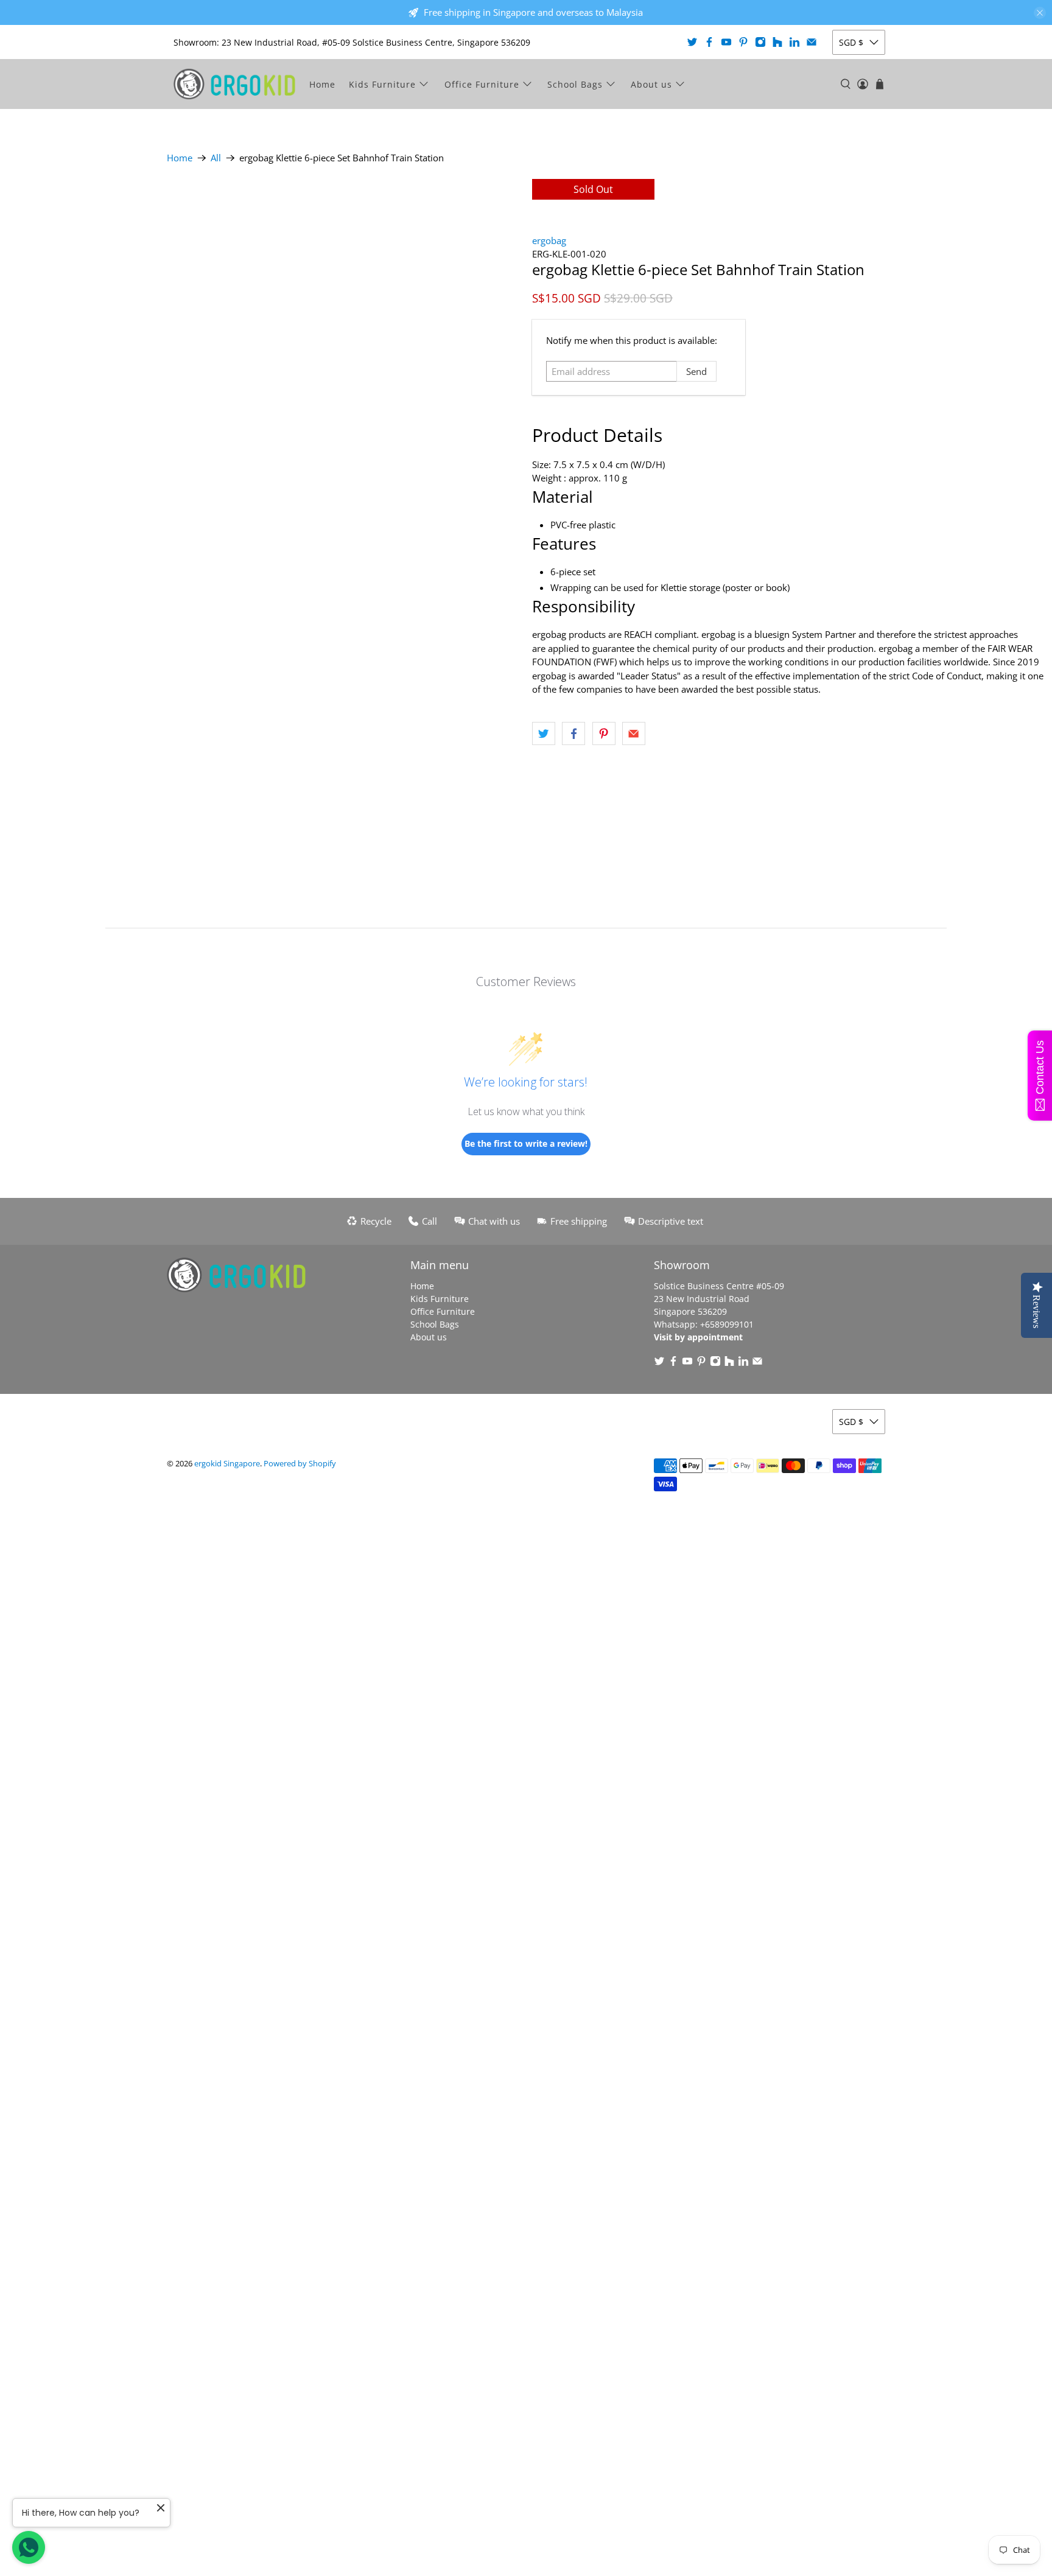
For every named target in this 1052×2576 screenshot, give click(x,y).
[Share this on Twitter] (544, 733)
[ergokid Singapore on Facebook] (709, 42)
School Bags (575, 84)
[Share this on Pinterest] (604, 733)
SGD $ (851, 42)
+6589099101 (727, 1324)
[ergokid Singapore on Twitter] (692, 42)
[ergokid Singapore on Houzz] (777, 42)
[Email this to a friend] (634, 733)
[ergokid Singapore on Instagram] (760, 42)
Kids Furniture (382, 84)
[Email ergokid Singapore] (812, 42)
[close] (1040, 13)
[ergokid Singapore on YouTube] (726, 42)
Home (322, 84)
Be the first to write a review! (526, 1143)
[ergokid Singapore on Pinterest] (743, 42)
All (216, 158)
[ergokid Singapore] (234, 84)
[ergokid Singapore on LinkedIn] (794, 42)
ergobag (549, 240)
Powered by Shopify (300, 1464)
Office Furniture (482, 84)
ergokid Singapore (227, 1464)
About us (651, 84)
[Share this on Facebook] (573, 733)
